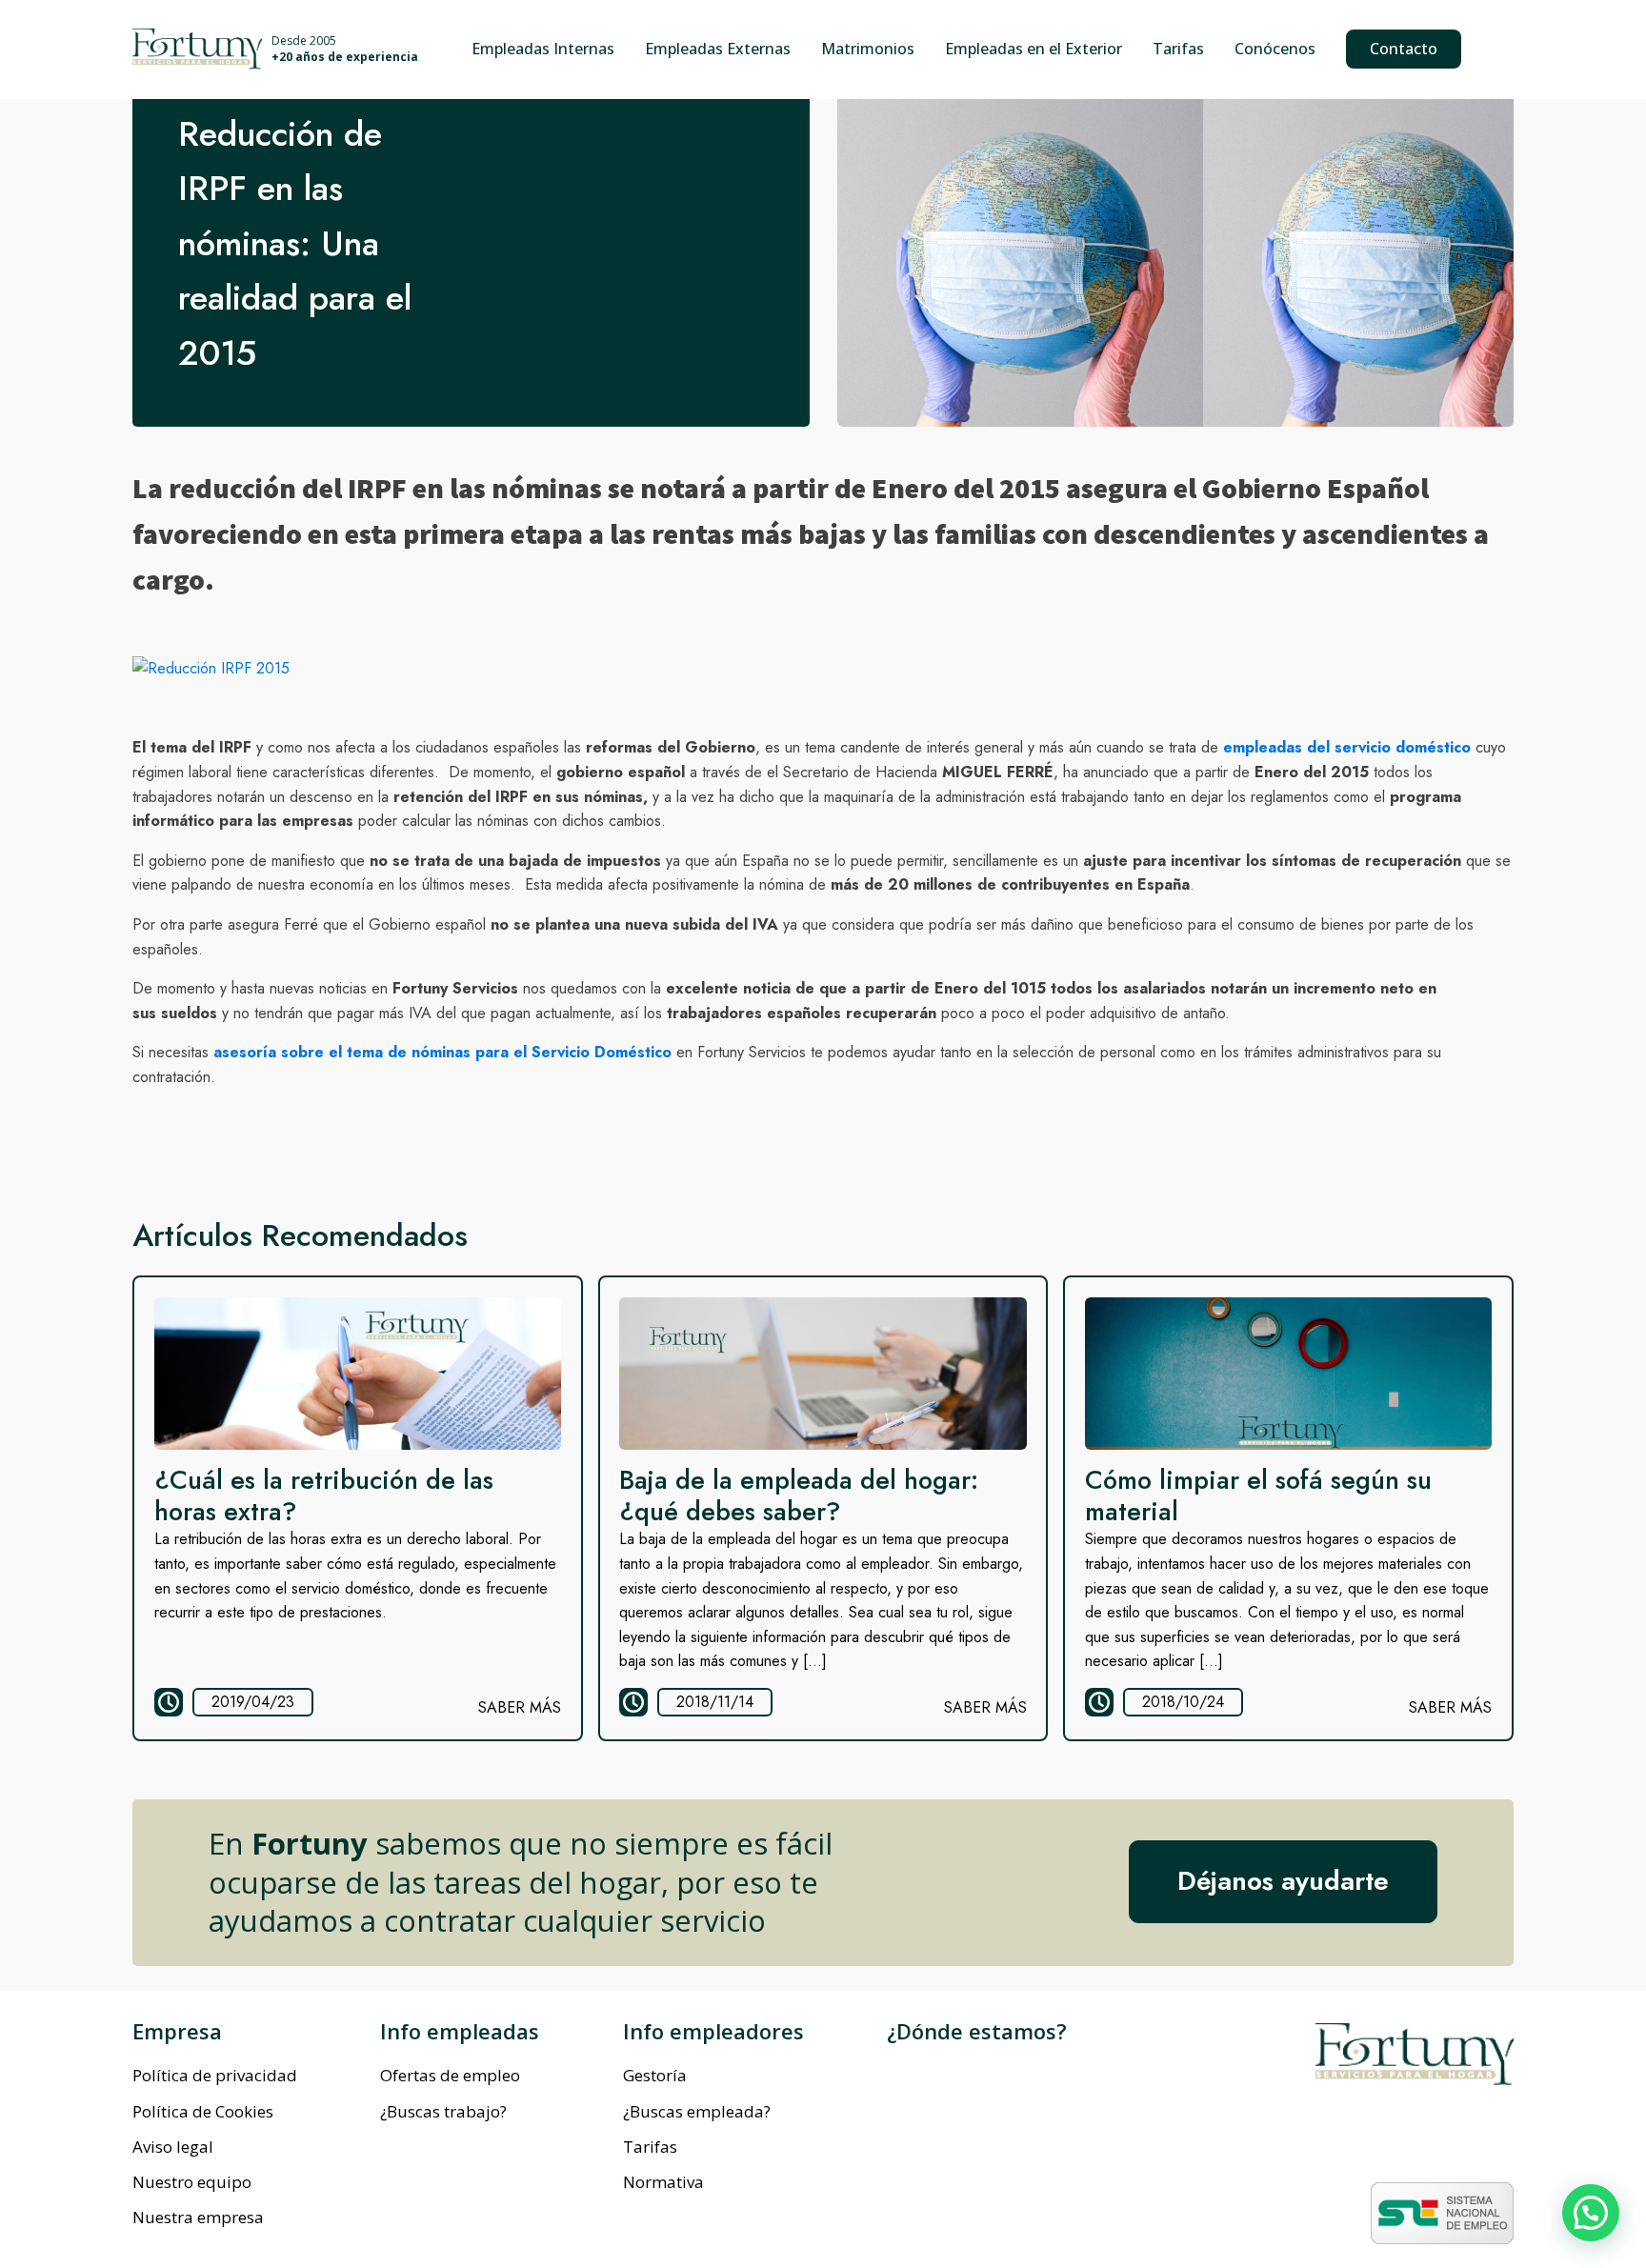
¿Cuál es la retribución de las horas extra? (324, 1495)
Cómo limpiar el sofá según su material (1258, 1495)
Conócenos (1275, 49)
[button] (1591, 2213)
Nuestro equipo (192, 2182)
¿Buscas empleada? (697, 2111)
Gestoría (655, 2075)
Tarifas (1178, 49)
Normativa (663, 2182)
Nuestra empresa (198, 2217)
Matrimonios (868, 49)
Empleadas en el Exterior (1034, 49)
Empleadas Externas (718, 49)
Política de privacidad (215, 2075)
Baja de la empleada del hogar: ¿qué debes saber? (799, 1495)
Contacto (1404, 49)
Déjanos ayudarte (1283, 1881)
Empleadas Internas (543, 49)
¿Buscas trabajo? (443, 2111)
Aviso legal (173, 2147)
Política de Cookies (203, 2111)
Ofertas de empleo (450, 2075)
